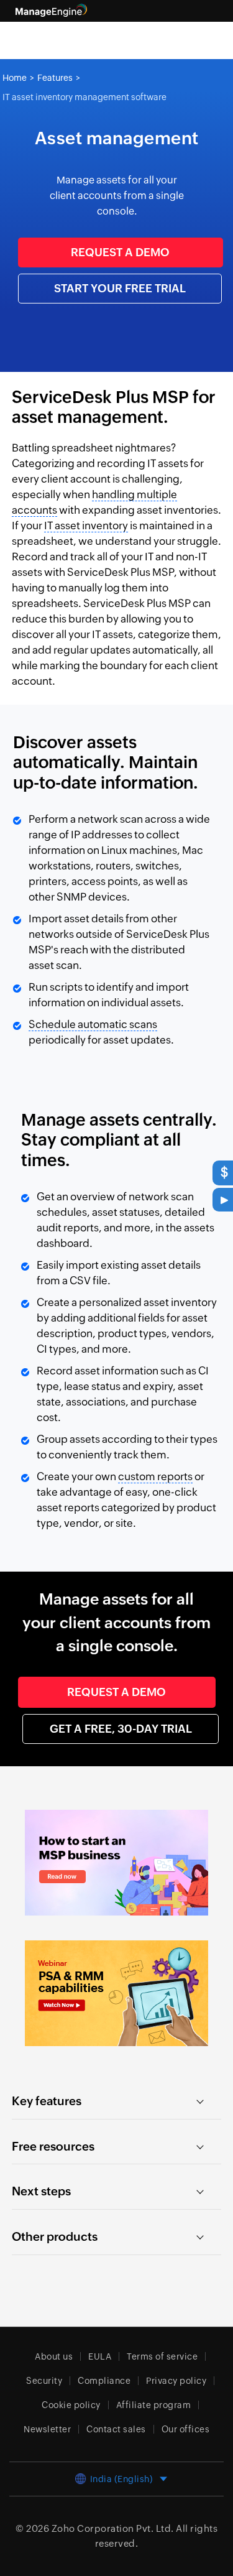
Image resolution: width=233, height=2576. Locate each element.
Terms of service (162, 2356)
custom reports (155, 1476)
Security (44, 2381)
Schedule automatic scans (93, 1024)
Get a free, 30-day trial (121, 1729)
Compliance (104, 2381)
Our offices (186, 2429)
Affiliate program (154, 2405)
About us (54, 2356)
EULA (100, 2356)
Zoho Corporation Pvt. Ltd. (113, 2528)
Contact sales (116, 2429)
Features (55, 78)
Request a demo (120, 252)
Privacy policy (176, 2381)
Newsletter (47, 2429)
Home (15, 78)
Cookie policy (71, 2405)
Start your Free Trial (120, 288)
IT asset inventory (86, 526)
